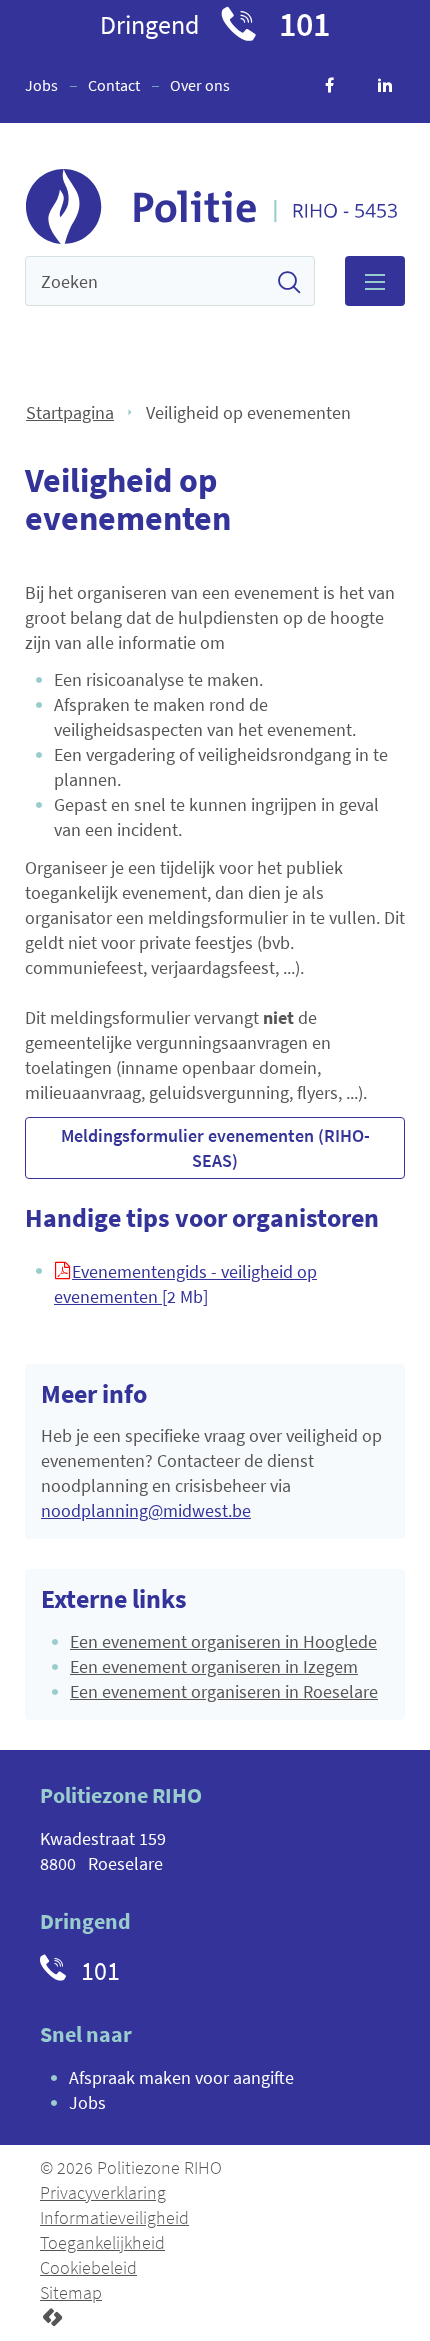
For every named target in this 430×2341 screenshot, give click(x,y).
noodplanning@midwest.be (146, 1510)
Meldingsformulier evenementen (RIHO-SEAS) (215, 1148)
